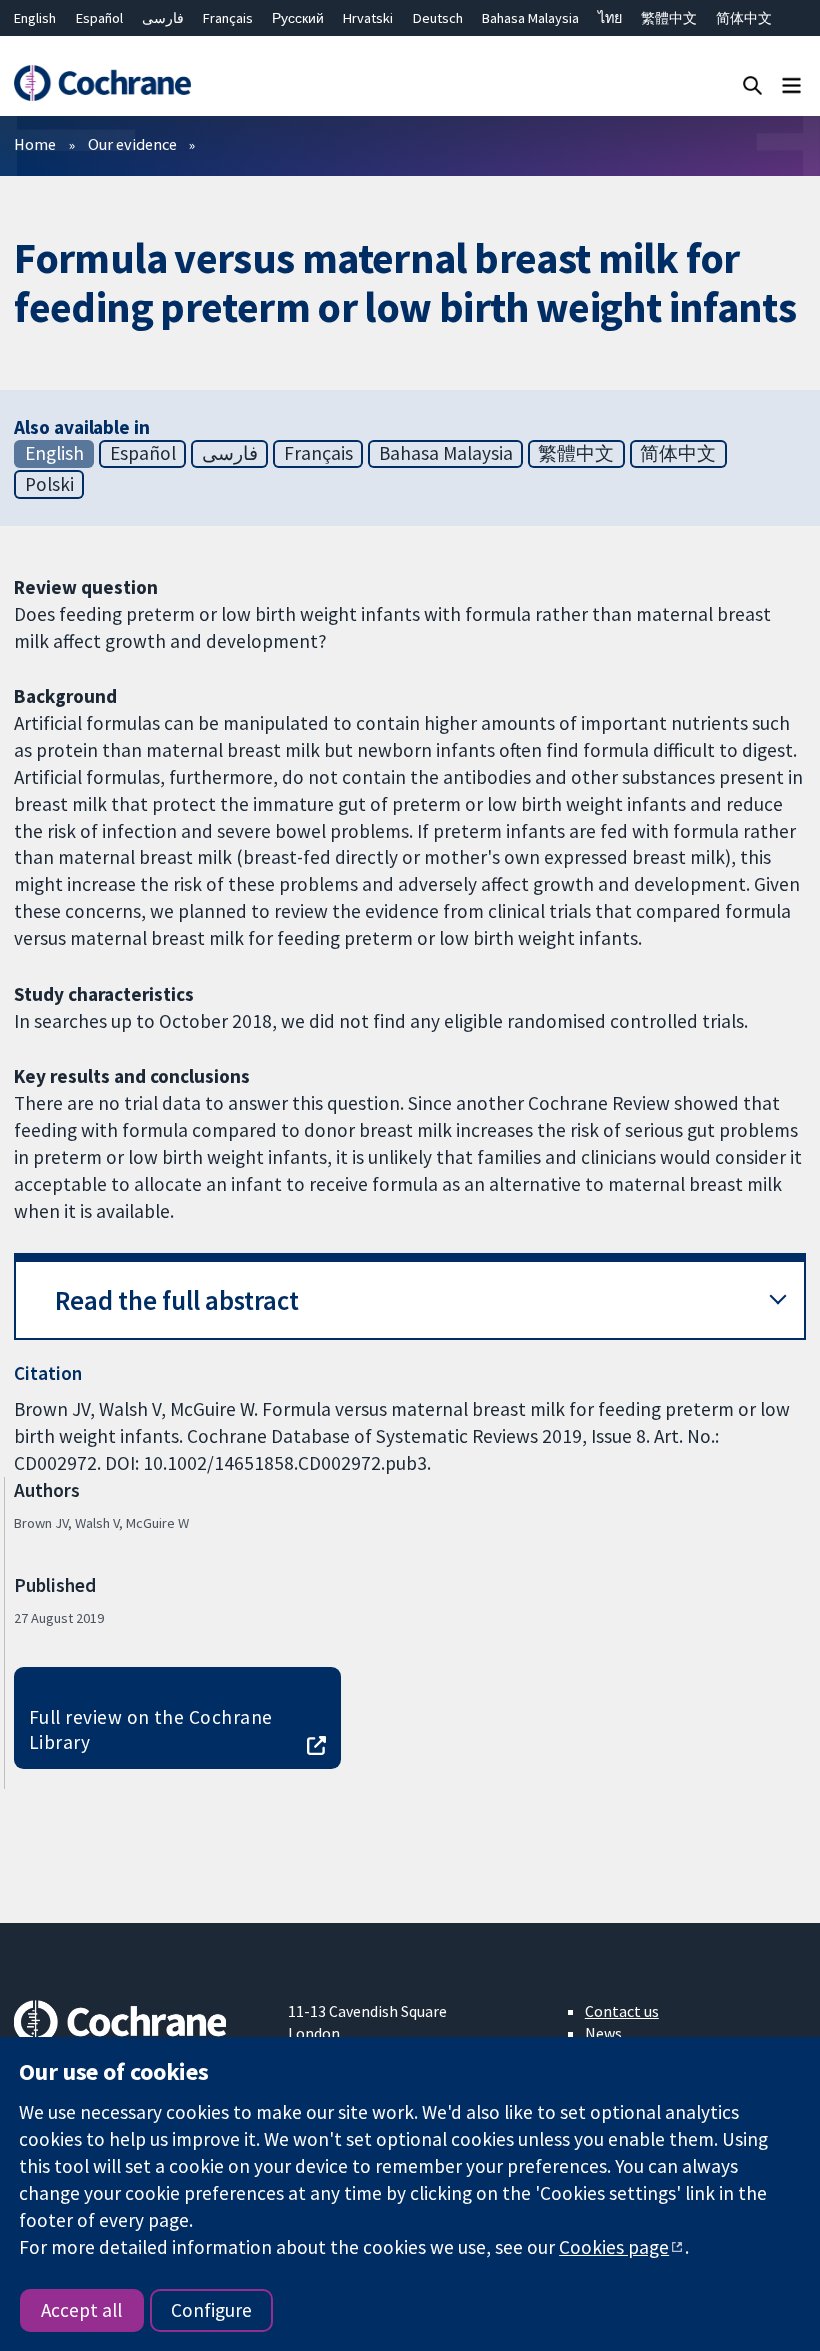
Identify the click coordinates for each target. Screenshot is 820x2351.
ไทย (610, 18)
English (35, 18)
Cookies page (614, 2247)
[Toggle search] (752, 84)
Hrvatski (368, 18)
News (603, 2033)
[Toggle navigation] (791, 84)
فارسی (163, 18)
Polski (49, 484)
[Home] (102, 83)
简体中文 (744, 18)
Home (35, 144)
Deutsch (438, 18)
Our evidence (132, 144)
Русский (298, 18)
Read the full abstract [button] (177, 1300)
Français (228, 18)
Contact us (622, 2011)
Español (99, 18)
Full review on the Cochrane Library (151, 1729)
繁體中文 (669, 18)
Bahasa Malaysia (530, 18)
